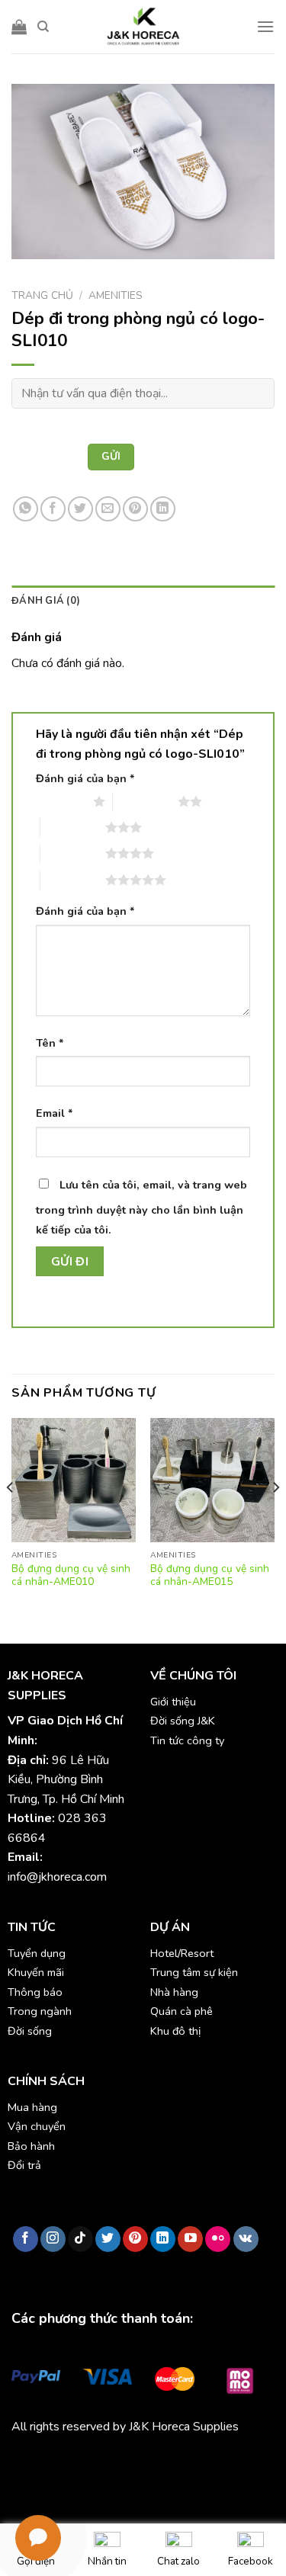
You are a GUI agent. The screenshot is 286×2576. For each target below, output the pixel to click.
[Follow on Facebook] (26, 2239)
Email (55, 1113)
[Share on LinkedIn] (163, 509)
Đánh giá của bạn (85, 778)
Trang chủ (42, 295)
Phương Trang (145, 2462)
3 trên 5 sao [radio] (73, 827)
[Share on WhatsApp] (26, 509)
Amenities (116, 295)
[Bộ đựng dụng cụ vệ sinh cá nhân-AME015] (212, 1480)
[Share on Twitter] (80, 509)
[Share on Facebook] (53, 509)
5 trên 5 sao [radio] (73, 880)
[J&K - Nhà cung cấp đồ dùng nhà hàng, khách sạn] (143, 27)
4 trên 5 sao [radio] (73, 853)
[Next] (275, 1518)
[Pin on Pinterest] (135, 509)
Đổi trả (24, 2165)
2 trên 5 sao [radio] (145, 801)
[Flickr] (218, 2239)
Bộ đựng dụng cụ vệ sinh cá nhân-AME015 (210, 1575)
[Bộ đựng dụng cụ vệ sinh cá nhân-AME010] (74, 1480)
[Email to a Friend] (108, 509)
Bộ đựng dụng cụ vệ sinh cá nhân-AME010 (71, 1575)
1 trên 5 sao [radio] (61, 801)
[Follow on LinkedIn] (163, 2239)
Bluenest (62, 2481)
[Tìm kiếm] (43, 27)
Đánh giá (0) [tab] (46, 601)
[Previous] (11, 1518)
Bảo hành (31, 2146)
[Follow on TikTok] (80, 2239)
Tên (50, 1043)
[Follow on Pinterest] (135, 2239)
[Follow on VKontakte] (246, 2239)
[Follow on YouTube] (190, 2239)
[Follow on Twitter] (108, 2239)
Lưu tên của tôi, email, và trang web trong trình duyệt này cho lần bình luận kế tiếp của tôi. (141, 1207)
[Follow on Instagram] (53, 2239)
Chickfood (79, 2462)
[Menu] (265, 26)
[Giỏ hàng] (19, 27)
